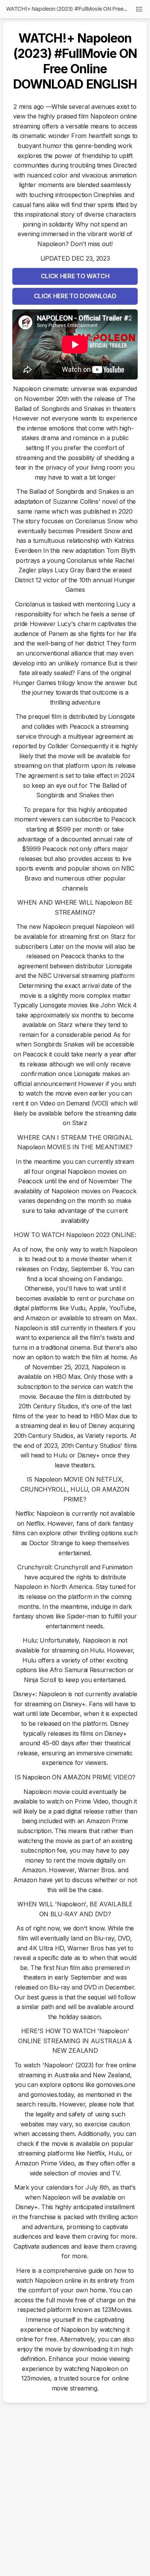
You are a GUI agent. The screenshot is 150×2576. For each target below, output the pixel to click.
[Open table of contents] (139, 9)
